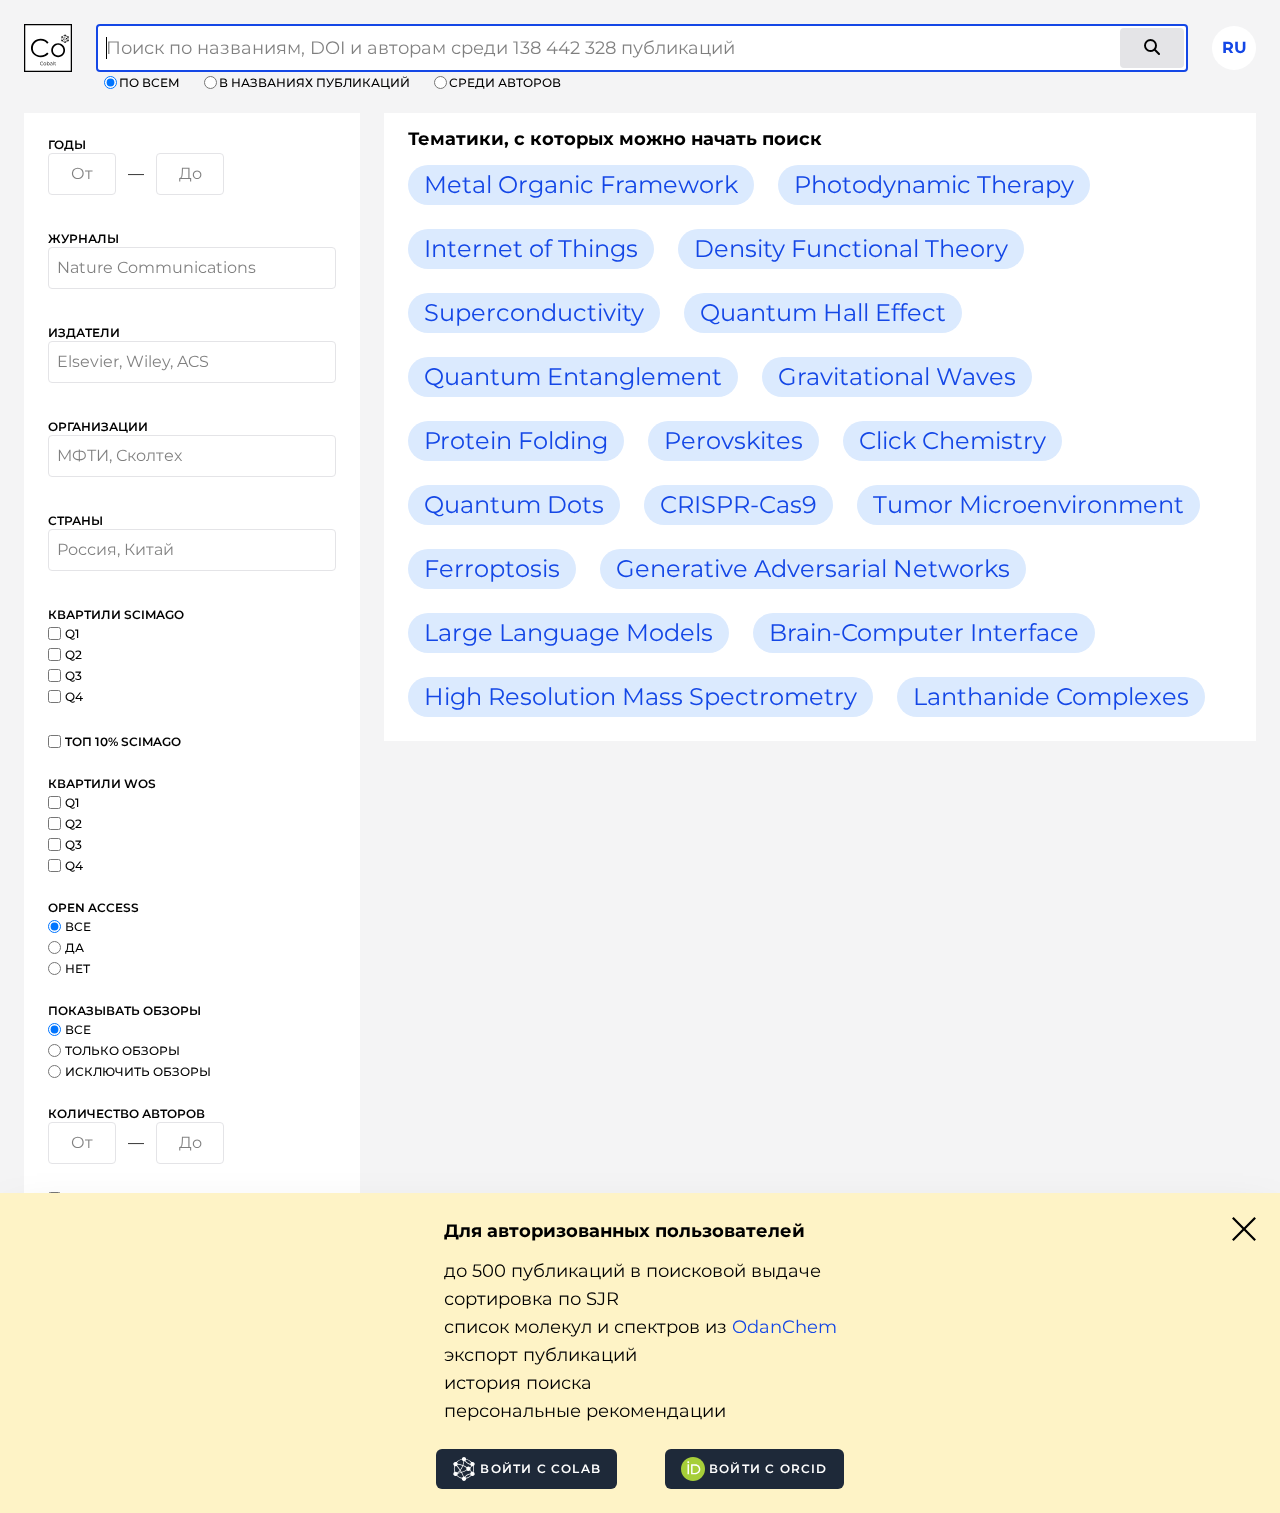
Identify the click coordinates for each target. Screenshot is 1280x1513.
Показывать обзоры (124, 1010)
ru (1234, 47)
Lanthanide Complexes (1051, 696)
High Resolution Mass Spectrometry (640, 696)
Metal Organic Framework (581, 184)
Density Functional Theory (851, 248)
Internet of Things (531, 248)
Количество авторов (126, 1113)
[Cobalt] (48, 48)
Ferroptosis (492, 568)
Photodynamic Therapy (934, 184)
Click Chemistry (952, 440)
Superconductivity (534, 312)
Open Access (93, 907)
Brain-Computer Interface (924, 632)
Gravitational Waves (897, 376)
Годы (67, 144)
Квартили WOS (102, 783)
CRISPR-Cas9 (738, 504)
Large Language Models (568, 632)
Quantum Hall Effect (823, 312)
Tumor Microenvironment (1028, 504)
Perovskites (733, 440)
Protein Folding (516, 440)
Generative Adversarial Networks (813, 568)
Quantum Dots (514, 504)
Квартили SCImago (116, 614)
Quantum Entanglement (573, 376)
